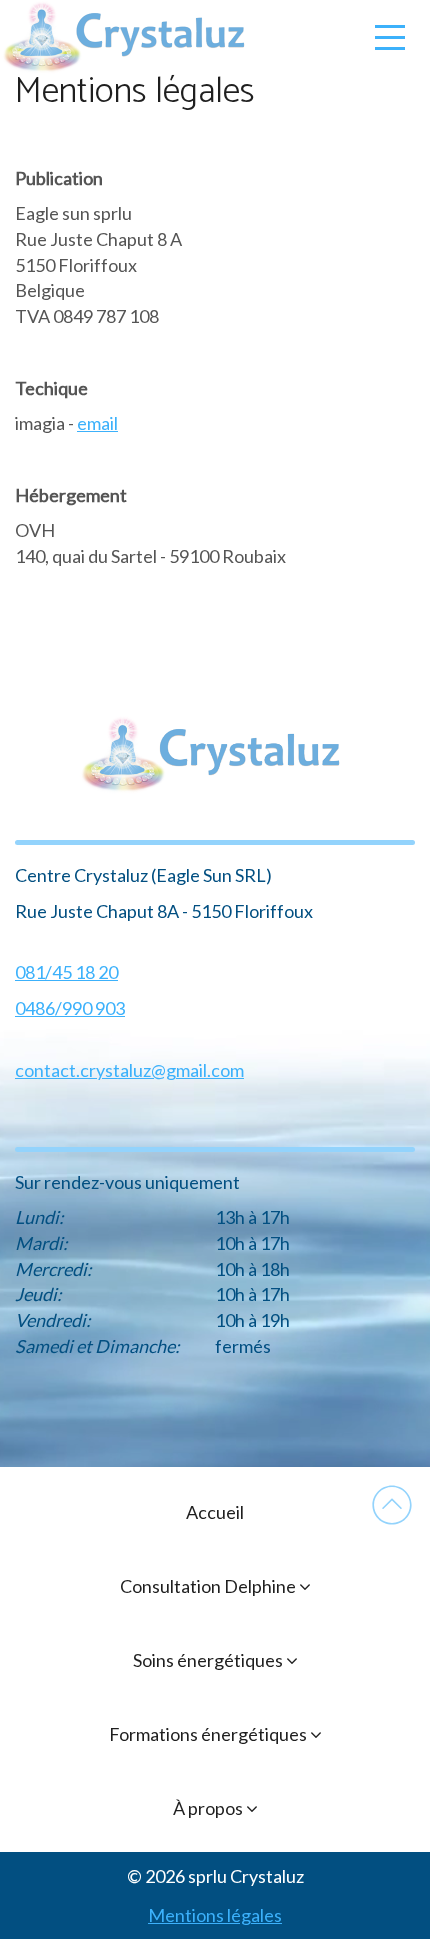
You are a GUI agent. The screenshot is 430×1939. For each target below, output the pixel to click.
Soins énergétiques (209, 1660)
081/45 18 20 (66, 972)
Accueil (215, 1512)
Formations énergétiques (209, 1734)
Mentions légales (215, 1915)
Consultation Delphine (209, 1586)
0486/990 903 (70, 1008)
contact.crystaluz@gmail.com (129, 1070)
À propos (209, 1808)
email (97, 423)
